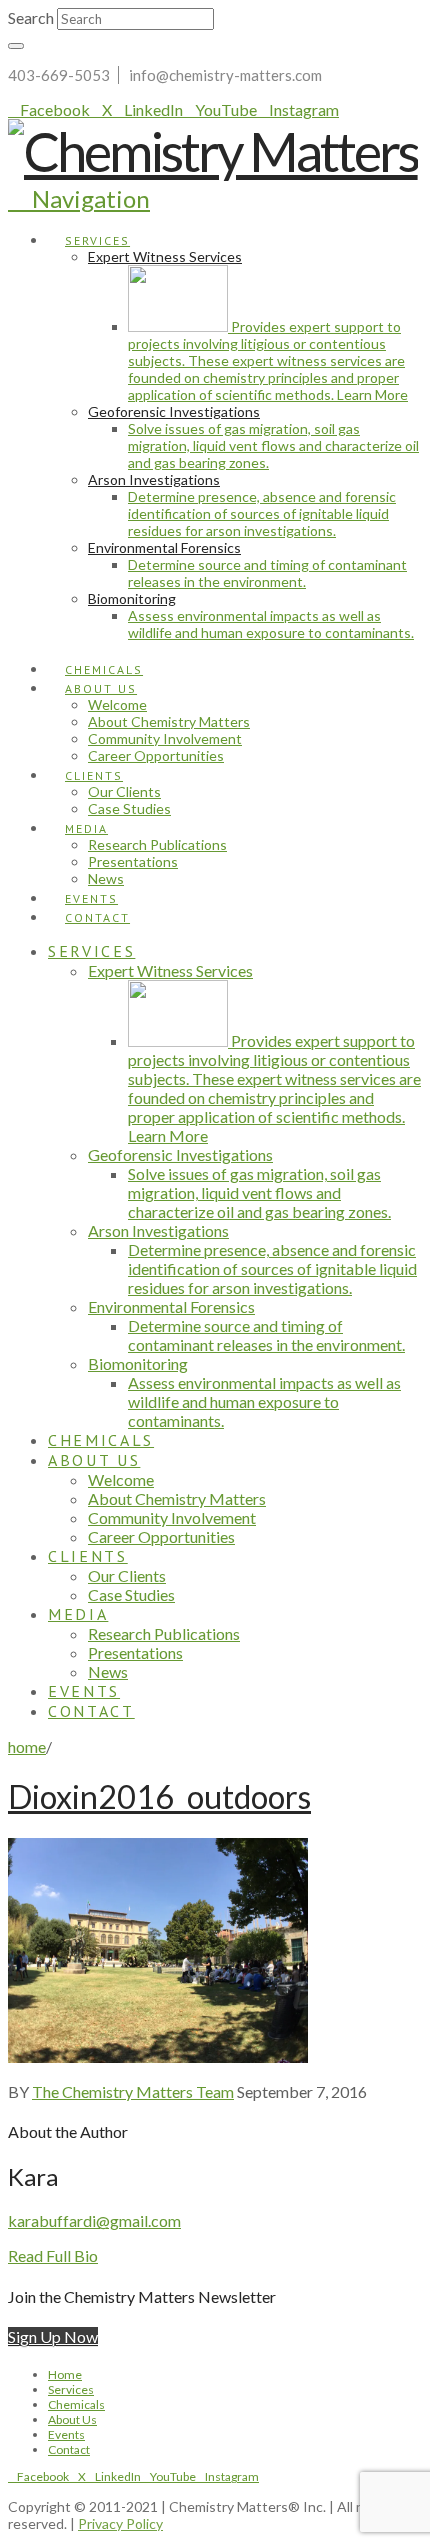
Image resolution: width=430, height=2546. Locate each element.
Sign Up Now (53, 2336)
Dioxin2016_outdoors (159, 1796)
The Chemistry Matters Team (133, 2091)
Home (65, 2374)
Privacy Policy (120, 2523)
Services (71, 2389)
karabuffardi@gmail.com (94, 2220)
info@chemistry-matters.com (225, 75)
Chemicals (76, 2404)
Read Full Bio (53, 2255)
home (27, 1746)
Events (66, 2434)
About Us (72, 2419)
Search (31, 17)
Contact (69, 2449)
